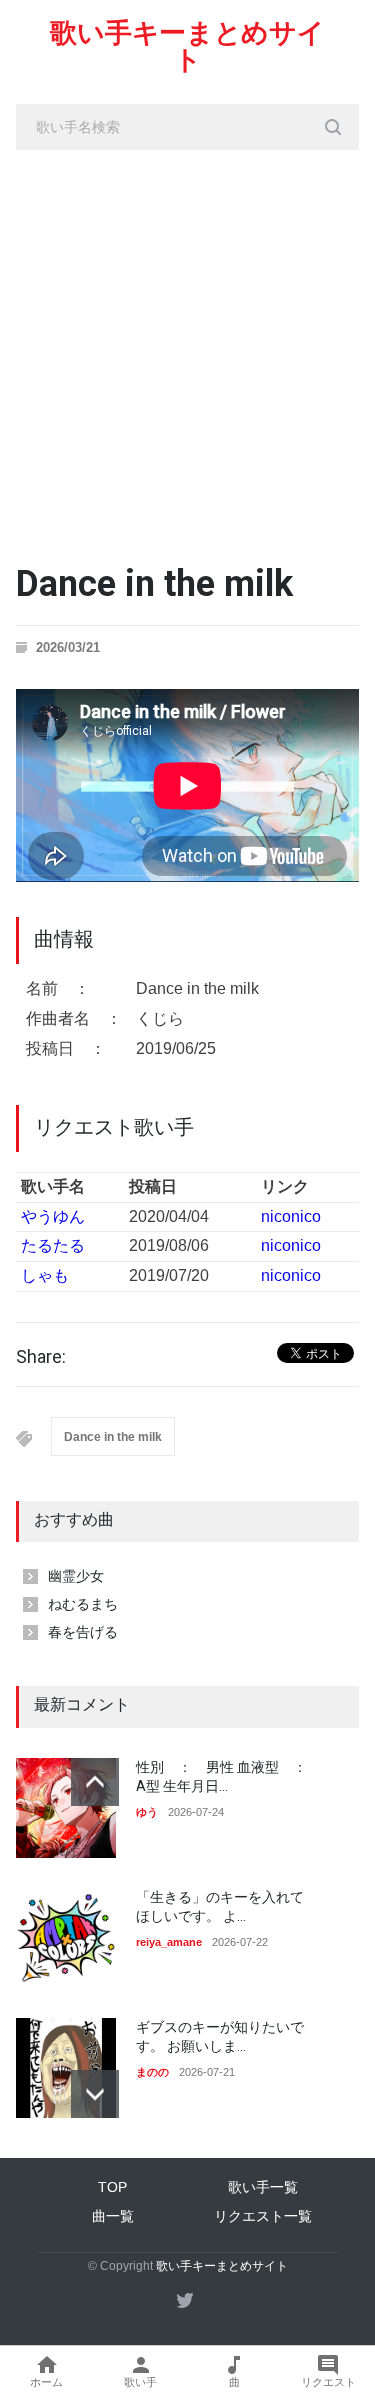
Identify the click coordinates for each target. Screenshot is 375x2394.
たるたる (53, 1245)
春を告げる (83, 1632)
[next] (95, 2094)
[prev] (95, 1782)
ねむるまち (83, 1604)
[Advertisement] (187, 347)
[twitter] (185, 2300)
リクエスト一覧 (263, 2216)
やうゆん (53, 1216)
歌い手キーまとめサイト (187, 46)
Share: (41, 1357)
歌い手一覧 (263, 2187)
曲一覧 (113, 2216)
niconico (291, 1216)
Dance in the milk (113, 1437)
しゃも (45, 1275)
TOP (112, 2187)
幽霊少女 (76, 1576)
